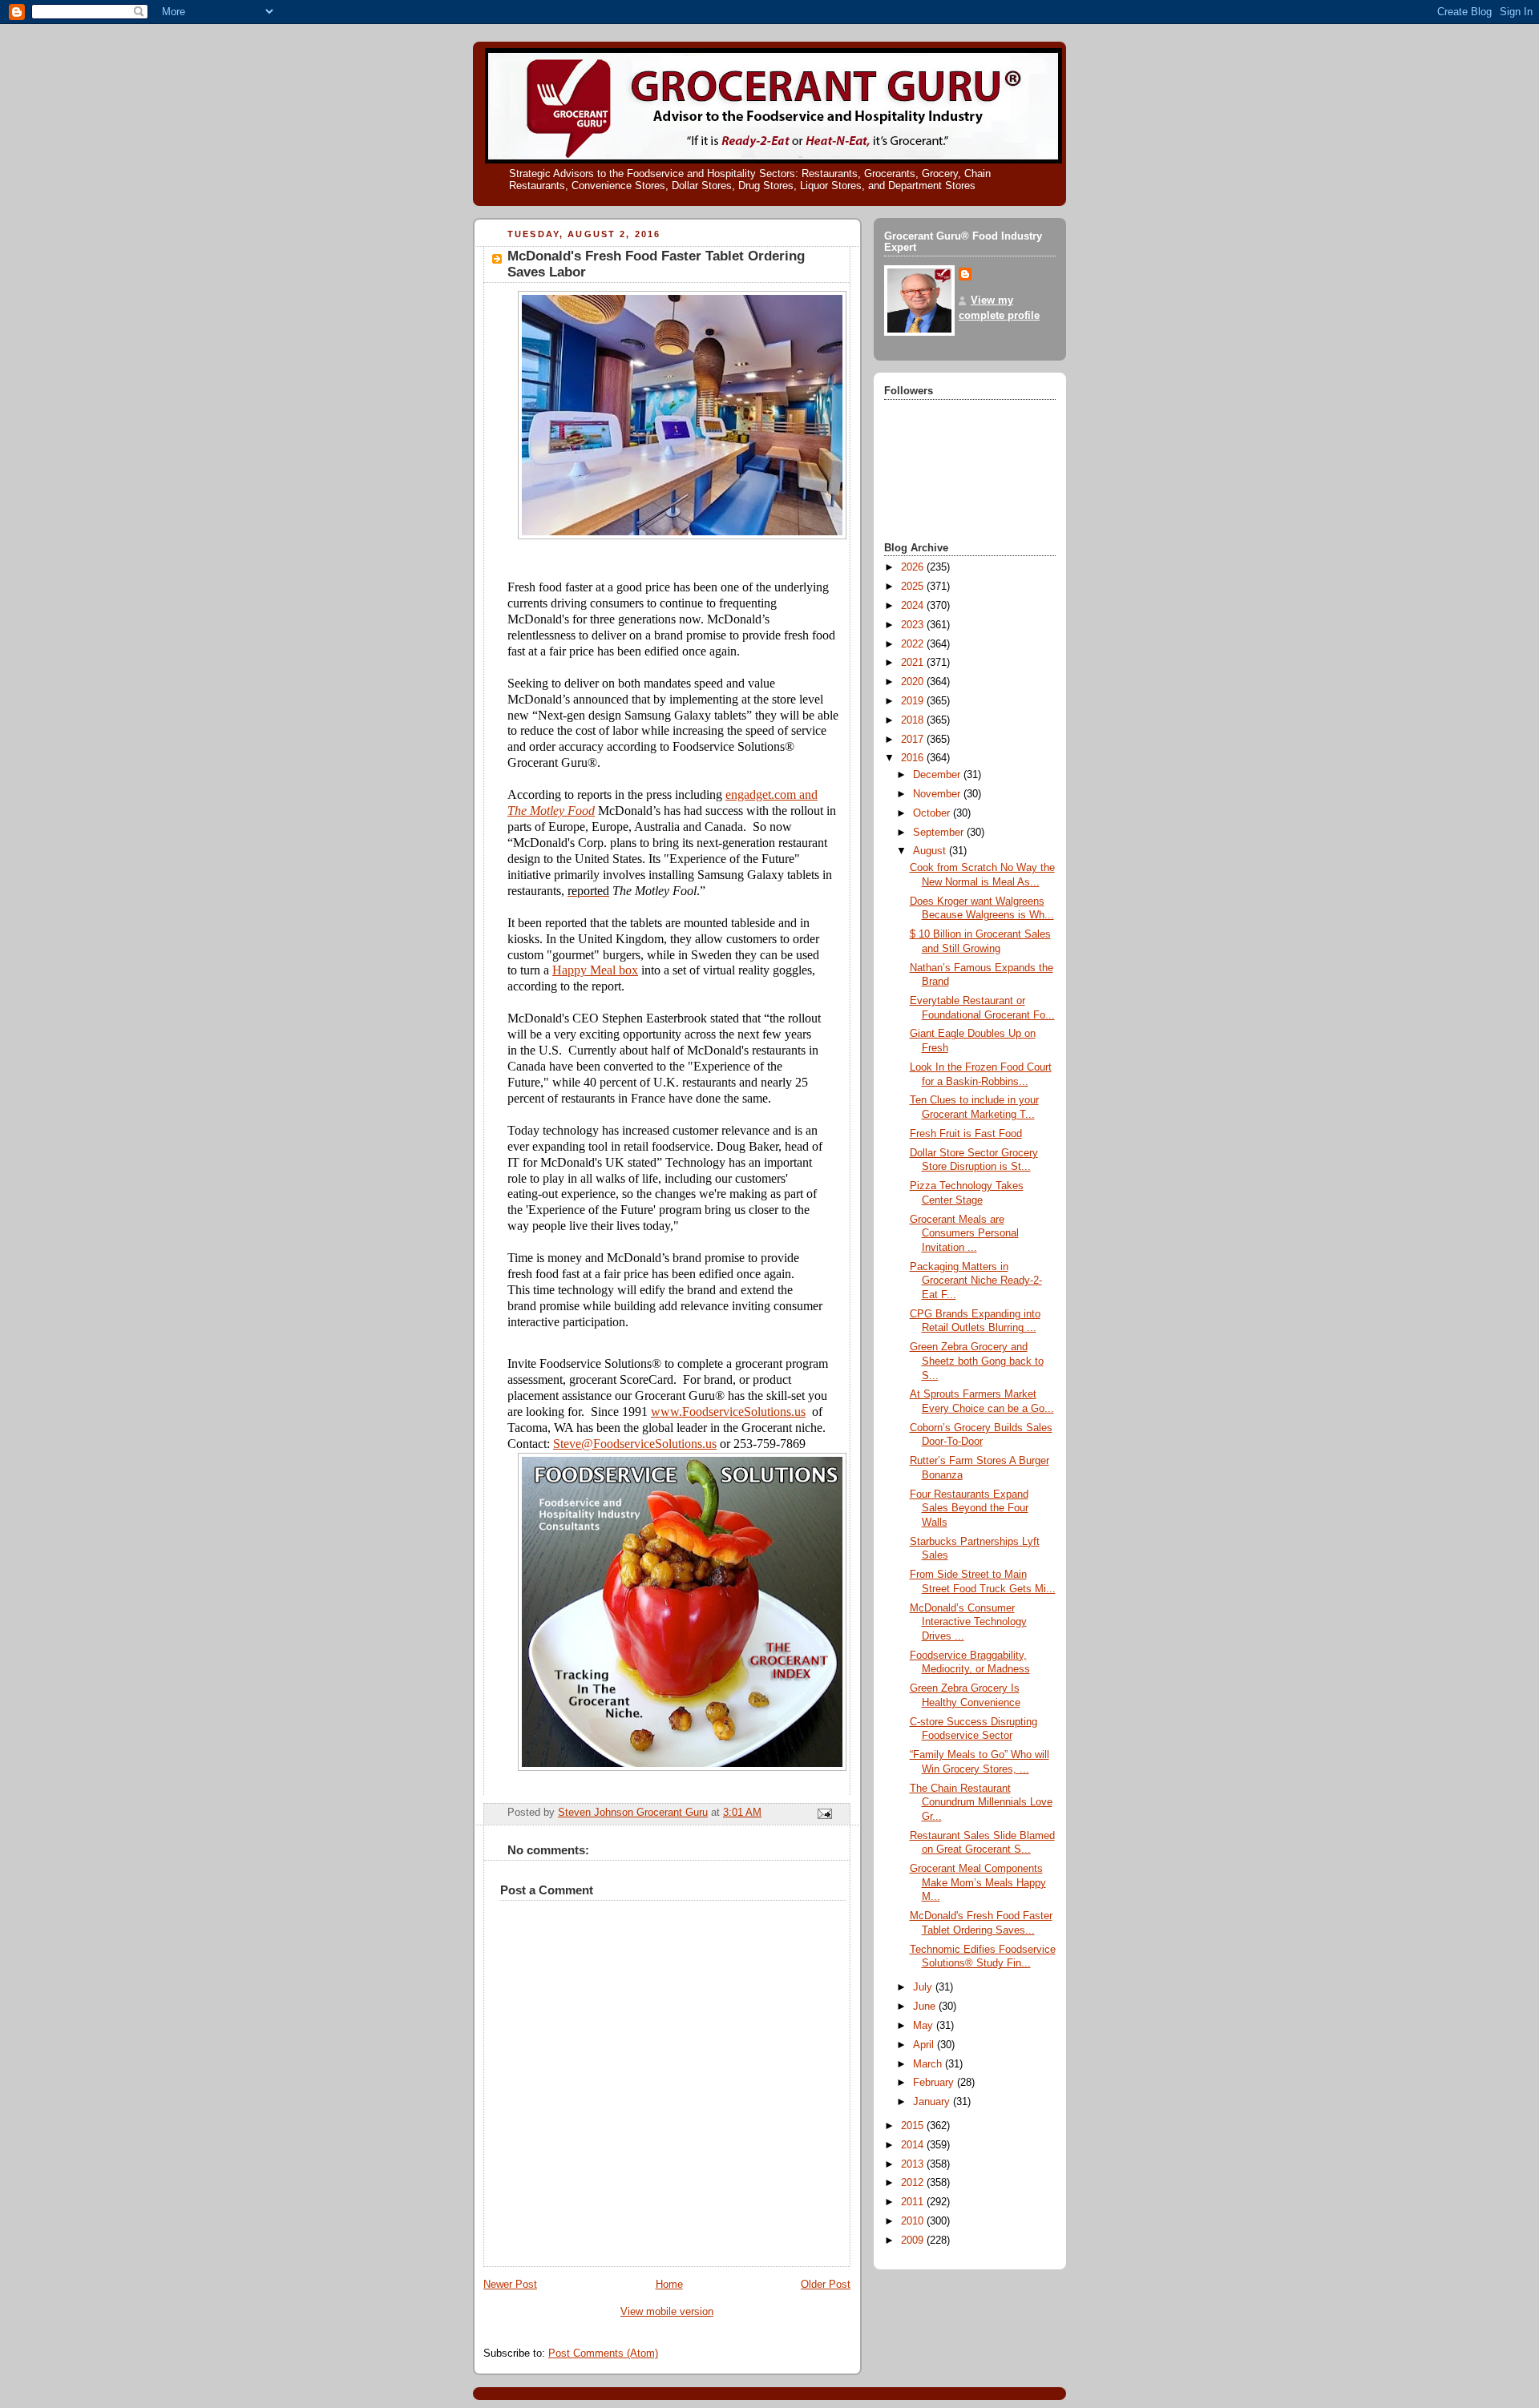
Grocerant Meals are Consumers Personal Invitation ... (964, 1234)
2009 (914, 2241)
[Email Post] (824, 1813)
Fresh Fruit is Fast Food (966, 1134)
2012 (914, 2183)
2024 (914, 606)
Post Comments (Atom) (603, 2354)
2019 (914, 701)
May (925, 2026)
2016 (914, 758)
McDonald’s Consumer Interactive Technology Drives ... (968, 1622)
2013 (914, 2164)
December (938, 775)
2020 (914, 682)
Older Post (826, 2285)
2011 (914, 2202)
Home (669, 2285)
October (933, 813)
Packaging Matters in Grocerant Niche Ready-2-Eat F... (976, 1281)
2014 (914, 2145)
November (938, 794)
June (926, 2007)
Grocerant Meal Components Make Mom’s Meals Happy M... (978, 1883)
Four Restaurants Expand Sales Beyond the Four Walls (969, 1509)
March (929, 2064)
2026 (914, 567)
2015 (914, 2126)
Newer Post (510, 2285)
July (924, 1987)
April (925, 2045)
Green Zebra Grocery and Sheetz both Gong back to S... (977, 1361)
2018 (914, 720)
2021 (914, 663)
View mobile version (667, 2312)
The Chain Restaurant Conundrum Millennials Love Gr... (981, 1803)
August (931, 851)
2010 (914, 2221)
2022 (914, 644)
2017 (914, 740)
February (935, 2083)
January (933, 2102)
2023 (914, 625)
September (940, 833)
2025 (914, 587)
